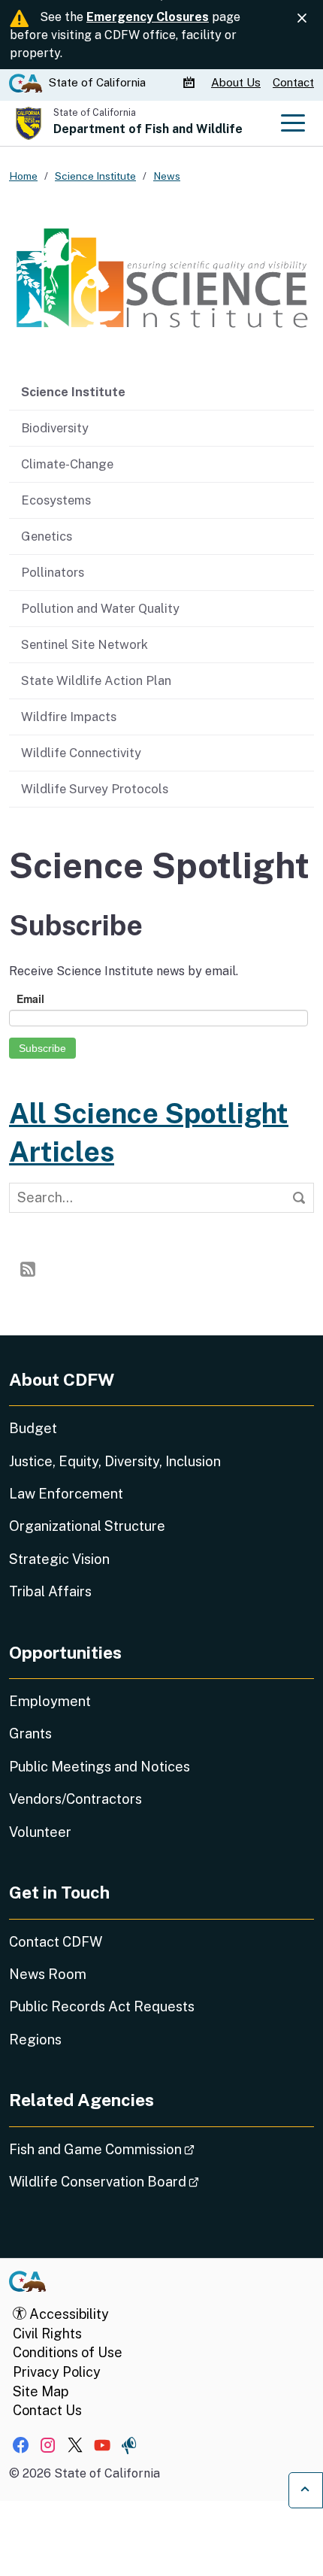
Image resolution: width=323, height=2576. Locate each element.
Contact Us (47, 2410)
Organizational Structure (87, 1526)
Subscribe (42, 1048)
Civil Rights (47, 2334)
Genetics (47, 536)
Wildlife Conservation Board (146, 2181)
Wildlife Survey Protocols (95, 789)
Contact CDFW (56, 1942)
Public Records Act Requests (102, 2006)
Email (30, 999)
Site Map (41, 2391)
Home (23, 176)
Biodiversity (55, 428)
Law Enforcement (66, 1494)
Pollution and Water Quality (100, 608)
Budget (33, 1428)
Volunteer (40, 1832)
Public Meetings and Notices (100, 1767)
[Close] (302, 18)
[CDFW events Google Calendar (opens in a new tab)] (191, 83)
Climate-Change (67, 464)
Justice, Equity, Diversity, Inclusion (115, 1461)
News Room (48, 1974)
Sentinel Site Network (85, 644)
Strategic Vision (59, 1559)
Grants (30, 1733)
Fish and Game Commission (144, 2149)
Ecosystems (56, 500)
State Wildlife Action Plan (96, 680)
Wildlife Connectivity (81, 753)
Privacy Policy (57, 2372)
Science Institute (73, 392)
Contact (293, 82)
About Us (236, 82)
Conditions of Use (68, 2352)
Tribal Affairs (50, 1591)
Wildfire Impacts (69, 717)
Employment (50, 1701)
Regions (35, 2040)
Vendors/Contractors (75, 1799)
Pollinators (53, 572)
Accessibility (68, 2314)
